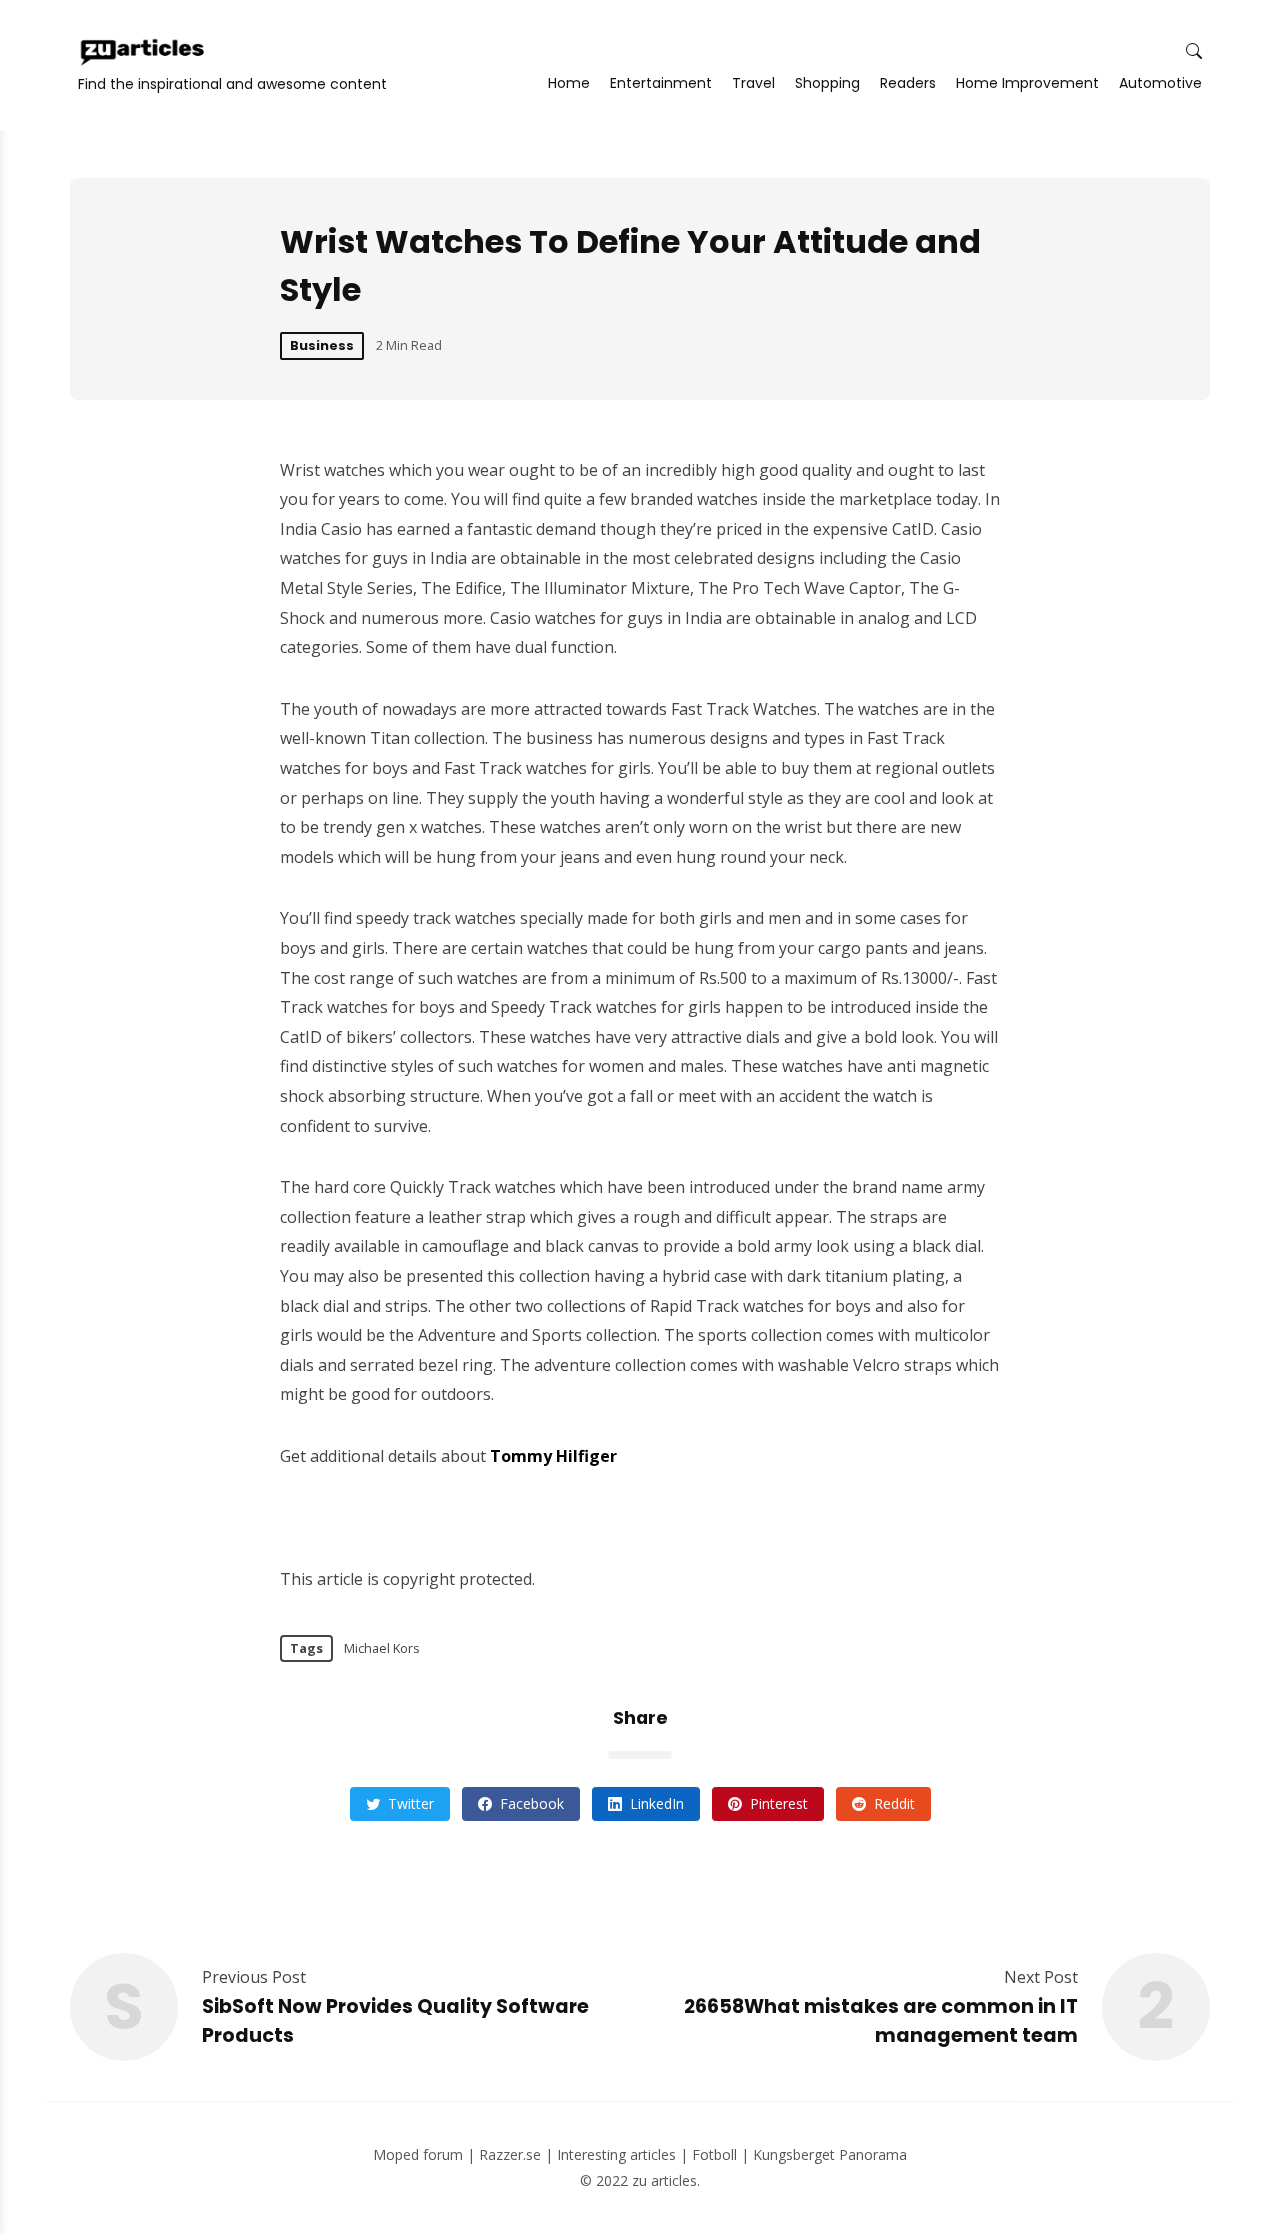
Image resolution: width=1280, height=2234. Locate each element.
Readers (908, 83)
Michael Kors (382, 1648)
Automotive (1160, 83)
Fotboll (714, 2154)
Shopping (827, 83)
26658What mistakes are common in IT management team (881, 2021)
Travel (753, 83)
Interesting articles (616, 2154)
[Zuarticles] (144, 52)
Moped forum (418, 2154)
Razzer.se (510, 2154)
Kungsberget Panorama (830, 2154)
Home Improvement (1027, 83)
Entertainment (661, 83)
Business (322, 345)
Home (569, 83)
